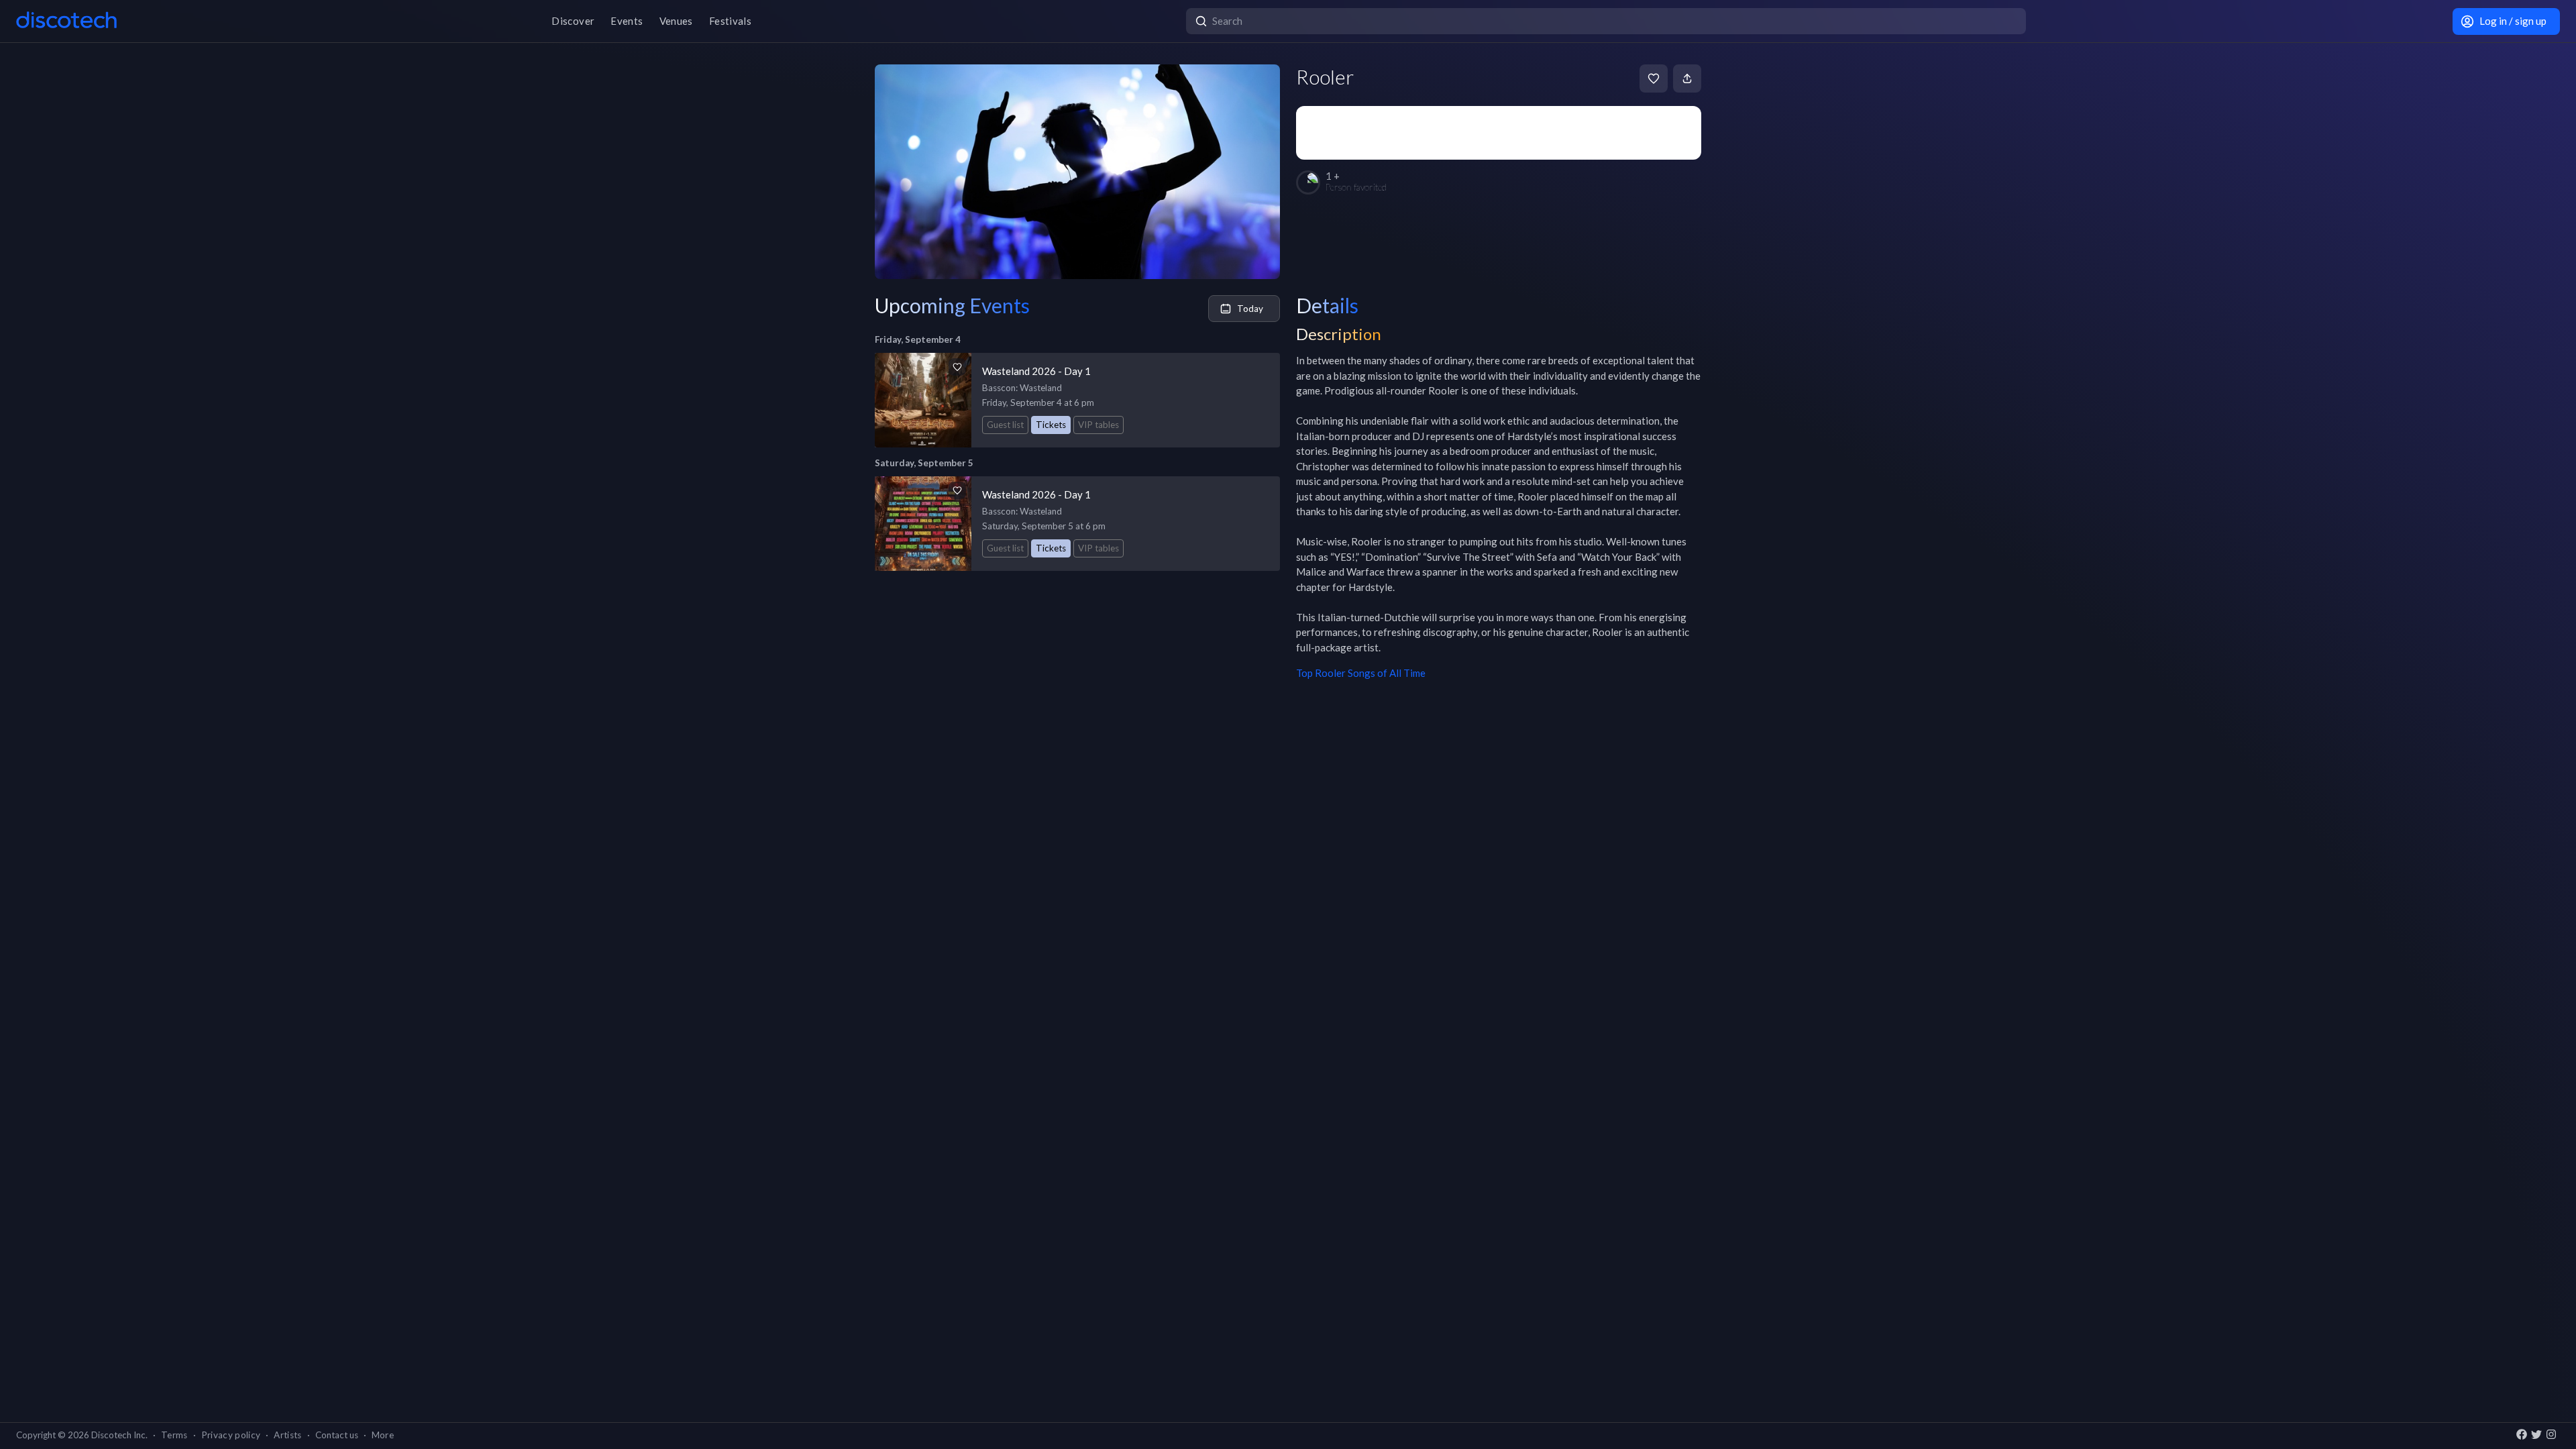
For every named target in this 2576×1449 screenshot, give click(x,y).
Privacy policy (231, 1435)
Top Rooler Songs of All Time (1361, 673)
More (383, 1435)
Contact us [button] (337, 1435)
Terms (174, 1435)
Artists (287, 1435)
